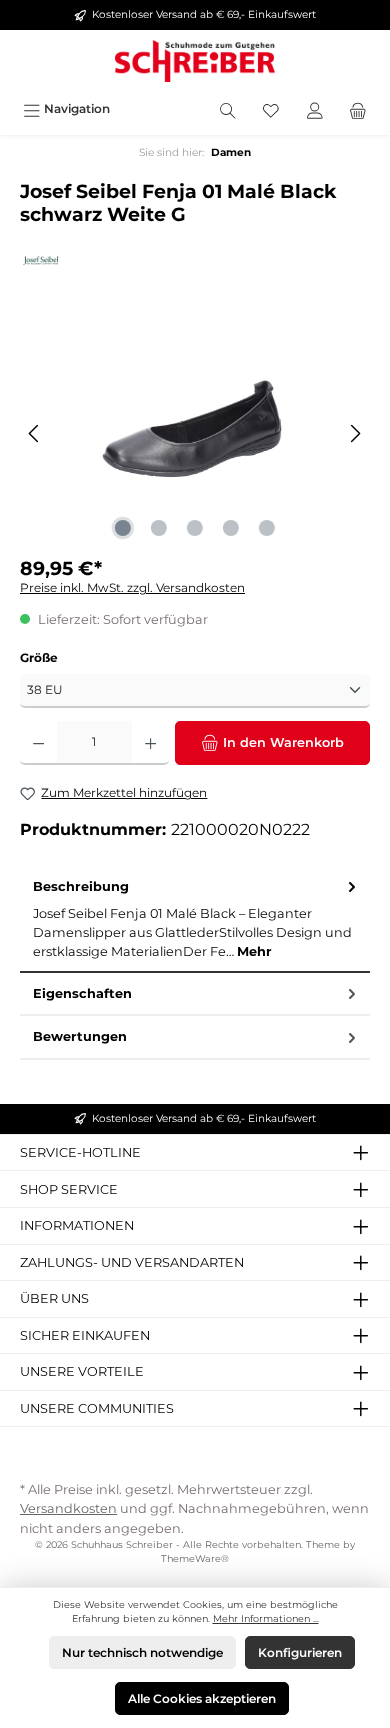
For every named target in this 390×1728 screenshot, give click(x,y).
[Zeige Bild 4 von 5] (231, 528)
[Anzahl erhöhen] (150, 743)
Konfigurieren (300, 1652)
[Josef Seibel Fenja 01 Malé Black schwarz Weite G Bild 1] (194, 433)
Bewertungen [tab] (80, 1036)
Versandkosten (68, 1508)
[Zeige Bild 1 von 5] (123, 528)
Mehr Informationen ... (266, 1618)
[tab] (195, 919)
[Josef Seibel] (195, 261)
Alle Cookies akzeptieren (202, 1698)
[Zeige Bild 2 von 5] (159, 528)
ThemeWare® (195, 1558)
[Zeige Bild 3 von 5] (195, 528)
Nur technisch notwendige (142, 1652)
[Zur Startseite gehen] (195, 61)
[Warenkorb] (358, 108)
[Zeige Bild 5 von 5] (267, 528)
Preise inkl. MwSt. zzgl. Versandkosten (132, 587)
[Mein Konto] (315, 108)
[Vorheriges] (35, 433)
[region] (195, 433)
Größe (39, 657)
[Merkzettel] (271, 108)
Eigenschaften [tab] (82, 993)
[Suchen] (228, 108)
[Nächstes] (355, 433)
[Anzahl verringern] (38, 743)
